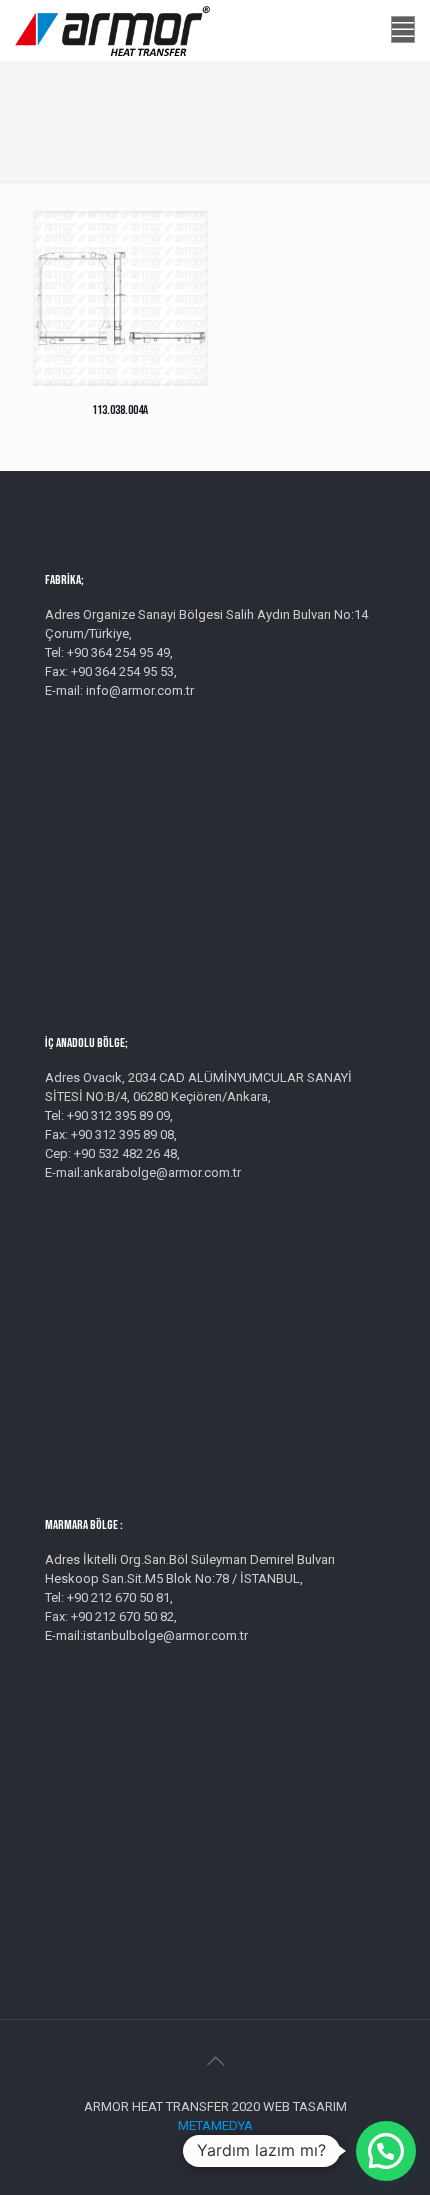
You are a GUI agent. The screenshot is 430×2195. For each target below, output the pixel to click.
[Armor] (112, 30)
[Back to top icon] (215, 2061)
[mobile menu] (403, 30)
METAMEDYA (215, 2125)
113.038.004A (120, 410)
